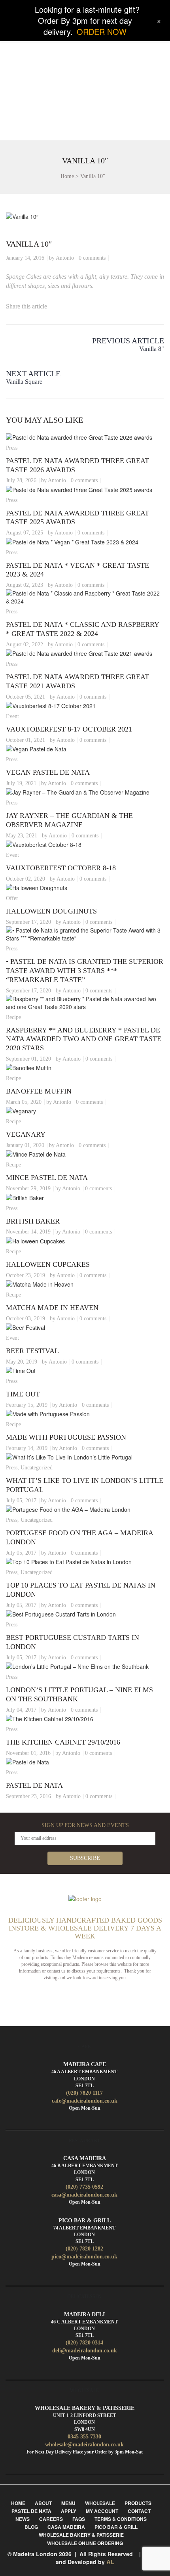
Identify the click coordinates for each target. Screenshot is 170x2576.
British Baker (33, 1221)
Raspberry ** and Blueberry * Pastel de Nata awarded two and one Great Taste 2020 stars (84, 1039)
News (23, 2519)
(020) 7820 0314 (84, 2343)
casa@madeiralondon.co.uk (84, 2195)
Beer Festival (32, 1351)
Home (67, 176)
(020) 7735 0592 (84, 2187)
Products (138, 2503)
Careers (51, 2519)
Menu (68, 2503)
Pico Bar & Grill (116, 2527)
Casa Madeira (66, 2527)
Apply (69, 2511)
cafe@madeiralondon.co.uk (85, 2101)
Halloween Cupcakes (48, 1264)
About (43, 2503)
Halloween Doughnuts (51, 911)
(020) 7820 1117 (84, 2093)
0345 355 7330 (84, 2437)
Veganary (26, 1134)
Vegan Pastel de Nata (48, 772)
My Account (102, 2511)
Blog (31, 2527)
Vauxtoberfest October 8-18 (61, 868)
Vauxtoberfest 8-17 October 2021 (69, 729)
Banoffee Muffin (39, 1091)
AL (110, 2562)
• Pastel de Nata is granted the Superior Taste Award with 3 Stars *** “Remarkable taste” (85, 971)
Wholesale (100, 2503)
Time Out (23, 1394)
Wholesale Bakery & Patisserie (81, 2535)
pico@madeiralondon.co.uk (84, 2257)
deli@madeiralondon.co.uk (85, 2351)
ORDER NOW (102, 32)
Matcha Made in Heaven (52, 1308)
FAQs (79, 2519)
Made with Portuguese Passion (66, 1437)
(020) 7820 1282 (84, 2249)
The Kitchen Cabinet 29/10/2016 (63, 1742)
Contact (139, 2511)
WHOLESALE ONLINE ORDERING (85, 2543)
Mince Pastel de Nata (47, 1178)
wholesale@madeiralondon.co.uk (84, 2445)
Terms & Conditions (121, 2519)
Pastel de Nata (34, 1785)
